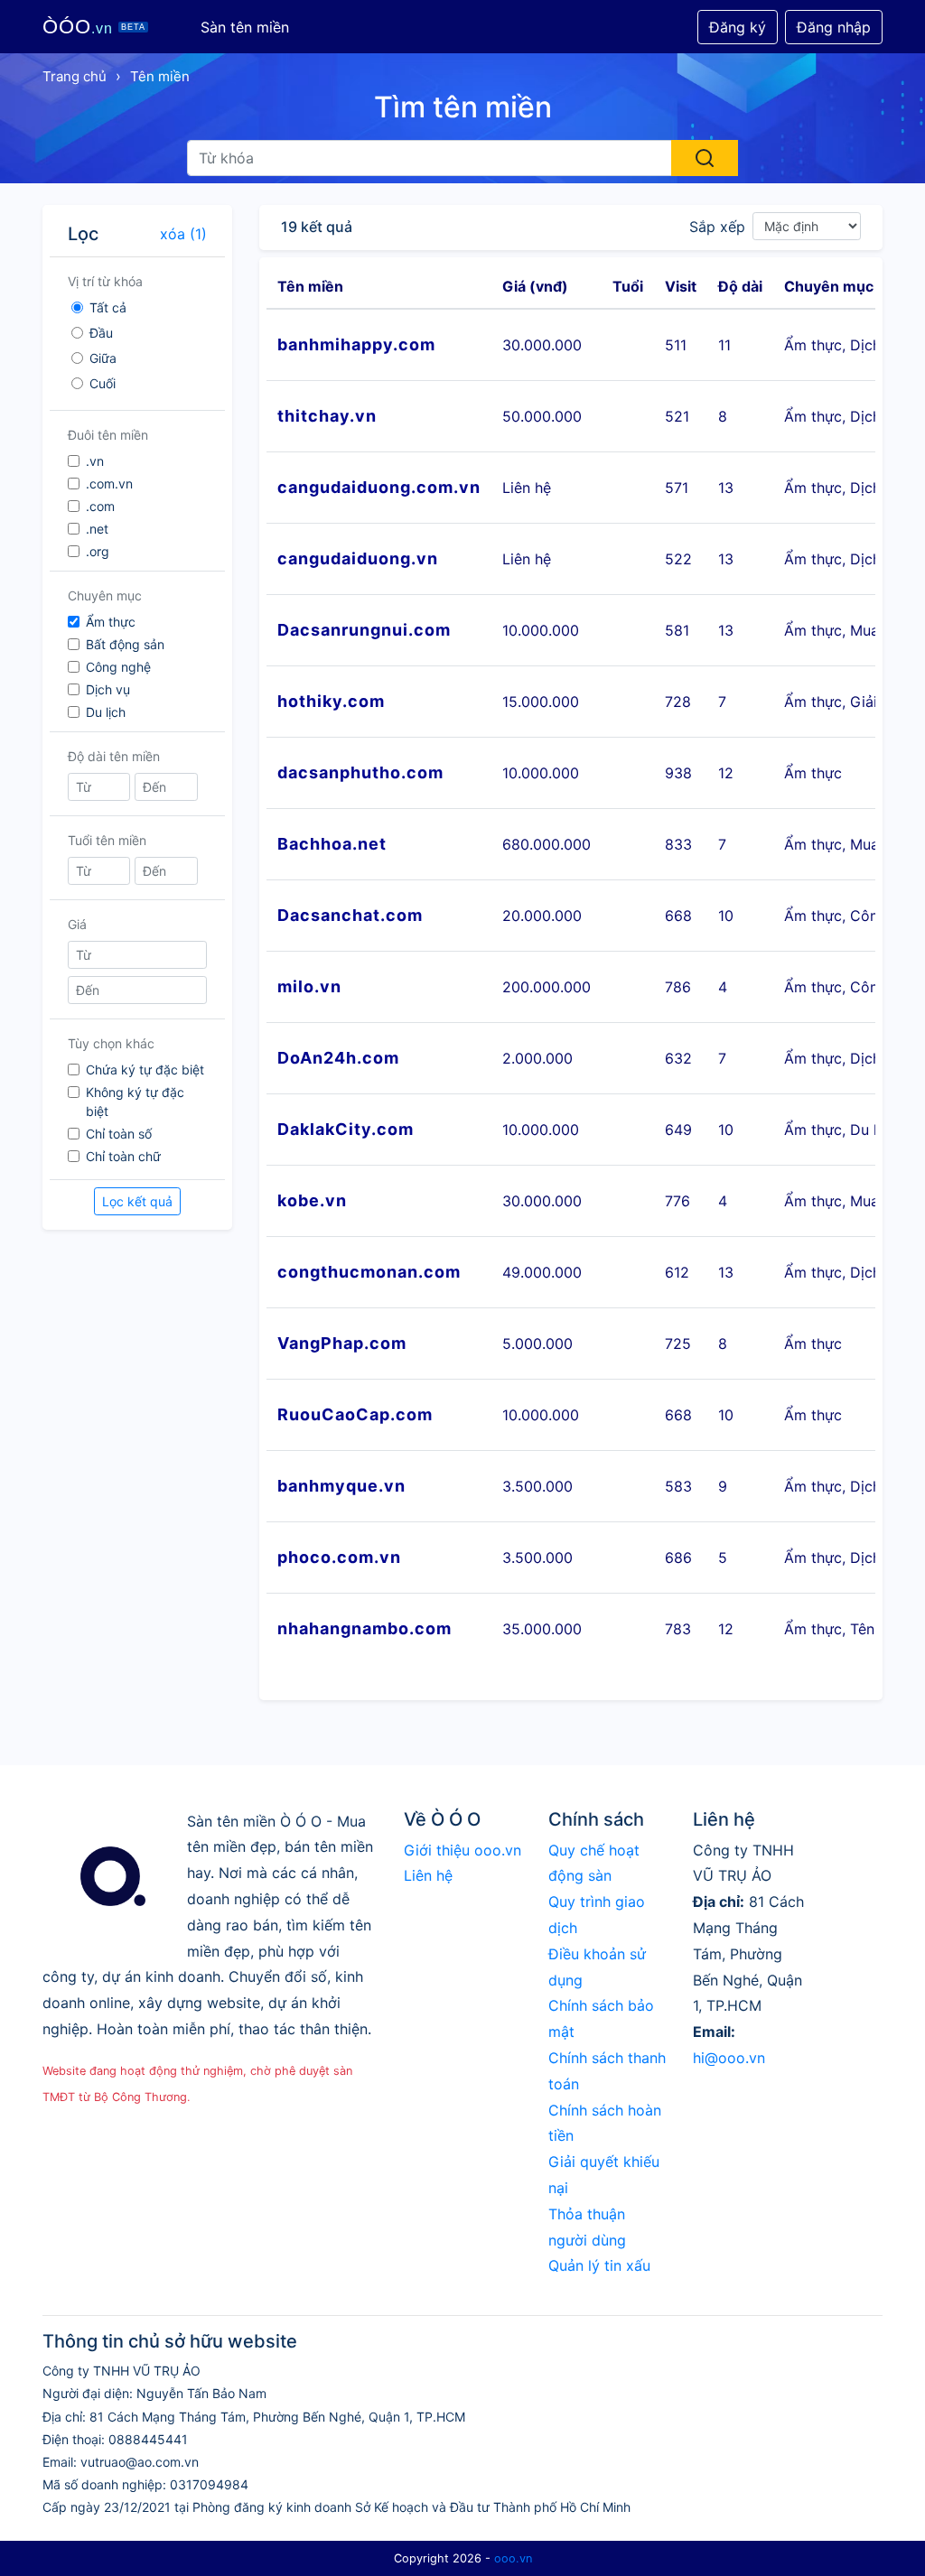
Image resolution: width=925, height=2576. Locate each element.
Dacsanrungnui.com (364, 630)
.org (98, 551)
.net (97, 529)
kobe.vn (312, 1200)
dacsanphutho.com (360, 772)
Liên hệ (428, 1875)
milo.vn (309, 986)
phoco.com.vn (339, 1557)
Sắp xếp (717, 227)
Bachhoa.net (332, 844)
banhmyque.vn (341, 1486)
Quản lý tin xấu (599, 2265)
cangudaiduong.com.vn (379, 487)
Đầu (101, 333)
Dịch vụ (108, 689)
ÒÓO (94, 27)
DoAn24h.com (338, 1058)
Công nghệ (118, 667)
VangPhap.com (342, 1343)
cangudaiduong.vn (358, 558)
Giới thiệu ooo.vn (462, 1850)
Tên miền (160, 76)
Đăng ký (738, 27)
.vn (95, 461)
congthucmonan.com (369, 1272)
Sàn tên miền (245, 27)
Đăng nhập (834, 27)
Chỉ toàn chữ (123, 1156)
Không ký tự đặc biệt (135, 1102)
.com (100, 506)
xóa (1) (183, 234)
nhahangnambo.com (364, 1628)
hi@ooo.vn (729, 2058)
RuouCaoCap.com (355, 1414)
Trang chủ (75, 76)
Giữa (103, 358)
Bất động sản (125, 644)
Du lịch (106, 712)
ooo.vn (513, 2558)
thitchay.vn (327, 416)
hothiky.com (331, 701)
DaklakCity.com (346, 1129)
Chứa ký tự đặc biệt (145, 1069)
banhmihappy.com (356, 344)
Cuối (103, 383)
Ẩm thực (111, 622)
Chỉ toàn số (119, 1134)
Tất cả (108, 307)
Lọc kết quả (137, 1201)
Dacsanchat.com (350, 915)
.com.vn (109, 484)
